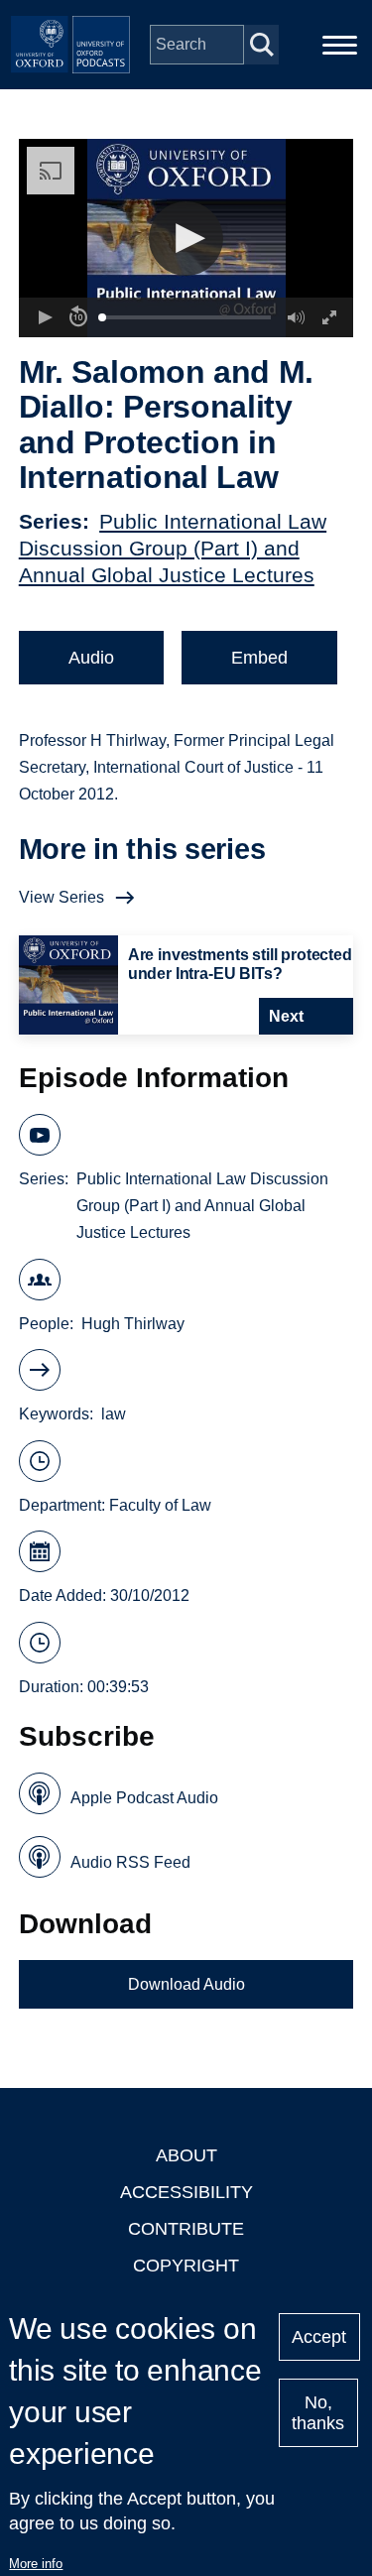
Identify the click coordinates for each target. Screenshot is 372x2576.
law (114, 1414)
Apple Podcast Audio (144, 1798)
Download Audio (186, 1984)
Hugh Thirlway (133, 1324)
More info (36, 2564)
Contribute (186, 2229)
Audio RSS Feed (130, 1862)
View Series (62, 897)
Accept (319, 2337)
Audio (91, 658)
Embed (259, 658)
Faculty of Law (160, 1505)
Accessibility (186, 2192)
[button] (186, 239)
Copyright (186, 2266)
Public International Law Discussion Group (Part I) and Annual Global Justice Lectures (173, 548)
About (186, 2155)
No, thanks (318, 2413)
